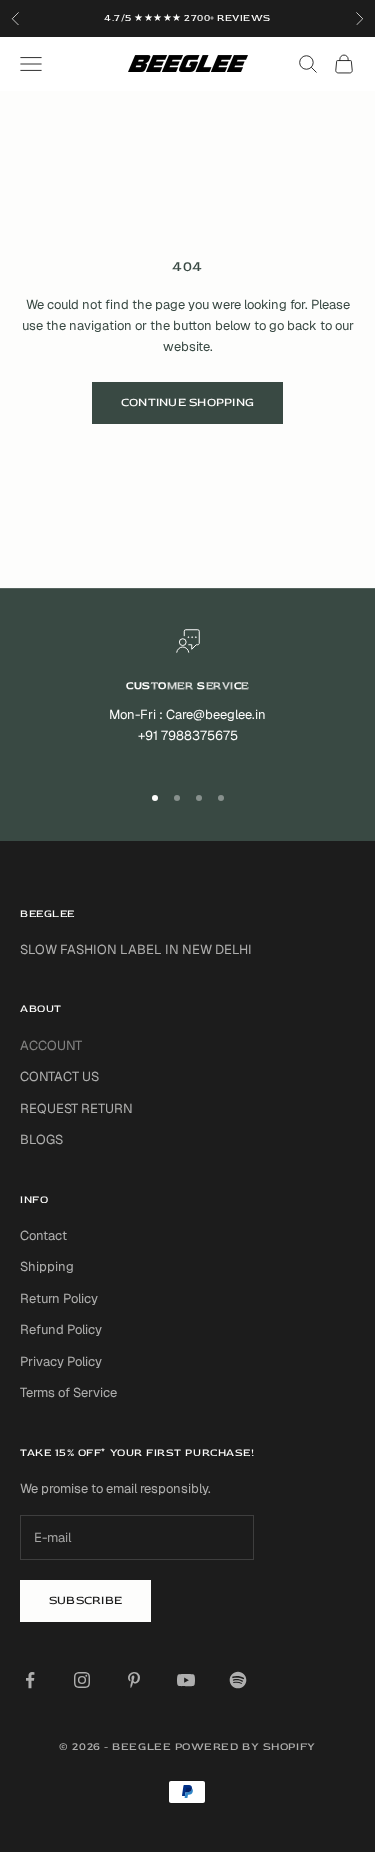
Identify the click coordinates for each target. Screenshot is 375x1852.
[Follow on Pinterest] (134, 1680)
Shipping (47, 1266)
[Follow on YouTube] (186, 1680)
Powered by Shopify (245, 1746)
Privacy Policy (61, 1361)
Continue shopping (187, 402)
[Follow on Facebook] (30, 1680)
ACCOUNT (51, 1045)
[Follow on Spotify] (238, 1680)
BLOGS (41, 1139)
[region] (187, 695)
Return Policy (59, 1298)
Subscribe (85, 1600)
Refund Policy (61, 1329)
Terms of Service (68, 1392)
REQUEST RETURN (76, 1108)
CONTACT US (59, 1076)
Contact (43, 1235)
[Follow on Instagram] (82, 1680)
